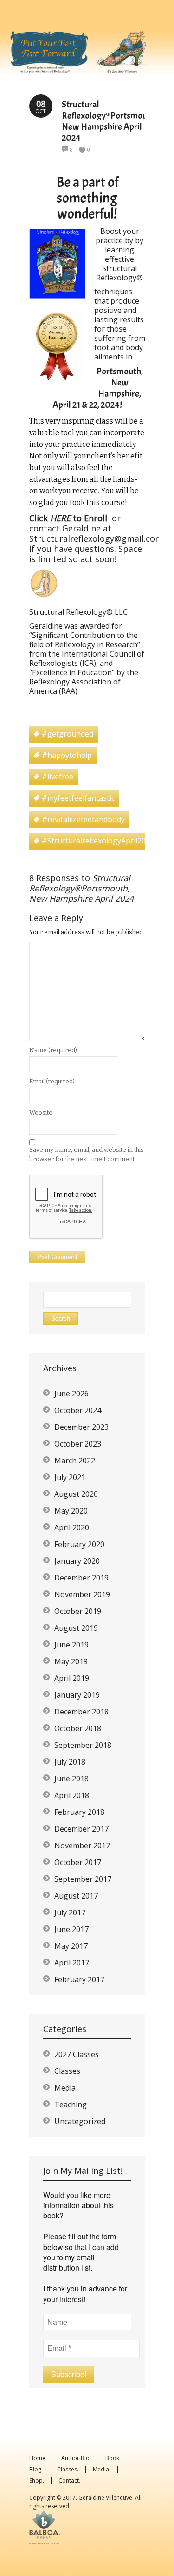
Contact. (69, 2480)
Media (65, 2088)
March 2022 (75, 1461)
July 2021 (70, 1477)
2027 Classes (77, 2054)
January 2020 (77, 1561)
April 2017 (72, 1963)
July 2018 (70, 1762)
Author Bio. (76, 2458)
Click (39, 518)
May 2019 (71, 1661)
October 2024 (78, 1410)
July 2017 (70, 1912)
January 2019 (77, 1695)
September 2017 (83, 1879)
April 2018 (72, 1795)
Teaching (71, 2105)
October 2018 (78, 1728)
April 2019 (72, 1678)
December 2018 (81, 1712)
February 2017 (79, 1979)
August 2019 (76, 1628)
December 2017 (81, 1829)
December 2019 (81, 1578)
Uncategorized (80, 2121)
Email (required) (52, 1081)
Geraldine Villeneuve (105, 2498)
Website (41, 1112)
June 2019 (71, 1645)
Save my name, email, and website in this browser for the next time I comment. (87, 1154)
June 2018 (71, 1779)
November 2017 (82, 1846)
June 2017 (71, 1929)
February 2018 (79, 1812)
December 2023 (81, 1427)
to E (80, 518)
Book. (113, 2458)
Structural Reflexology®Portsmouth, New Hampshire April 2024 (109, 121)
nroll (98, 518)
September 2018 (83, 1745)
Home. (38, 2458)
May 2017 (71, 1946)
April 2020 (72, 1527)
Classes (67, 2071)
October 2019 (78, 1611)
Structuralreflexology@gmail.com (96, 538)
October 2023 (78, 1444)
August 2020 (76, 1494)
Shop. (37, 2480)
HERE (59, 518)
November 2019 (82, 1594)
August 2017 (76, 1896)
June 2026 (71, 1394)
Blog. (36, 2469)
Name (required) (53, 1050)
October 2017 (78, 1862)
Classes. (68, 2469)
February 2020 (79, 1544)
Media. (102, 2469)
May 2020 (71, 1511)
